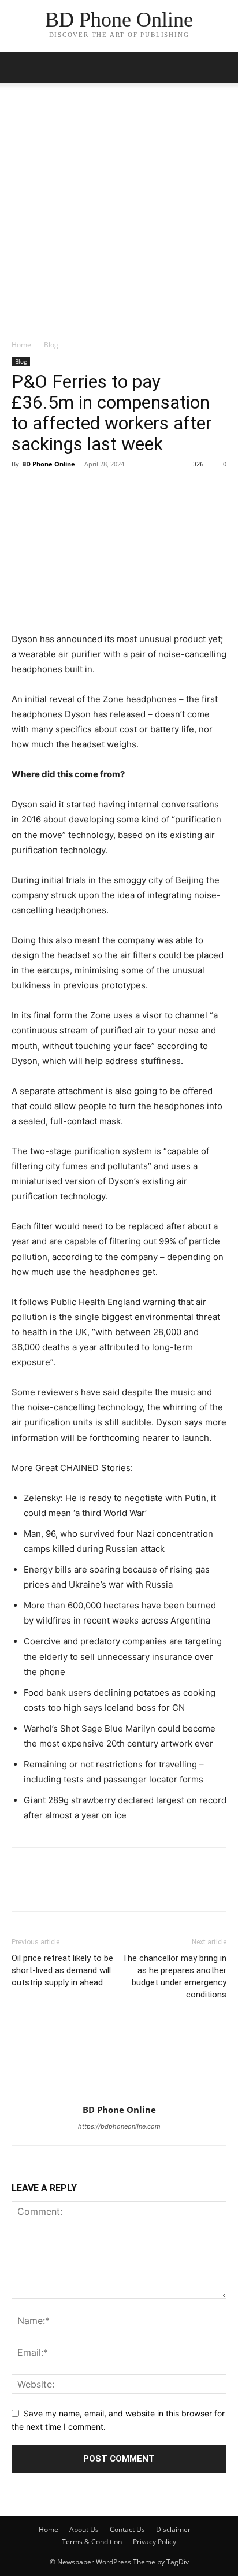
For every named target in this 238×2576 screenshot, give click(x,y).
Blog (51, 345)
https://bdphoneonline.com (119, 2126)
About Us (84, 2529)
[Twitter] (50, 490)
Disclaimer (173, 2529)
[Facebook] (23, 490)
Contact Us (127, 2529)
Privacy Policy (155, 2542)
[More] (130, 490)
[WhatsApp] (103, 490)
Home (21, 345)
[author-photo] (119, 2094)
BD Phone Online (49, 464)
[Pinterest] (76, 490)
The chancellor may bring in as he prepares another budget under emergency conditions (174, 1976)
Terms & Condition (92, 2542)
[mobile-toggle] (20, 68)
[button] (222, 68)
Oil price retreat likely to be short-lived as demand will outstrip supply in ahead (62, 1970)
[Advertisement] (119, 214)
